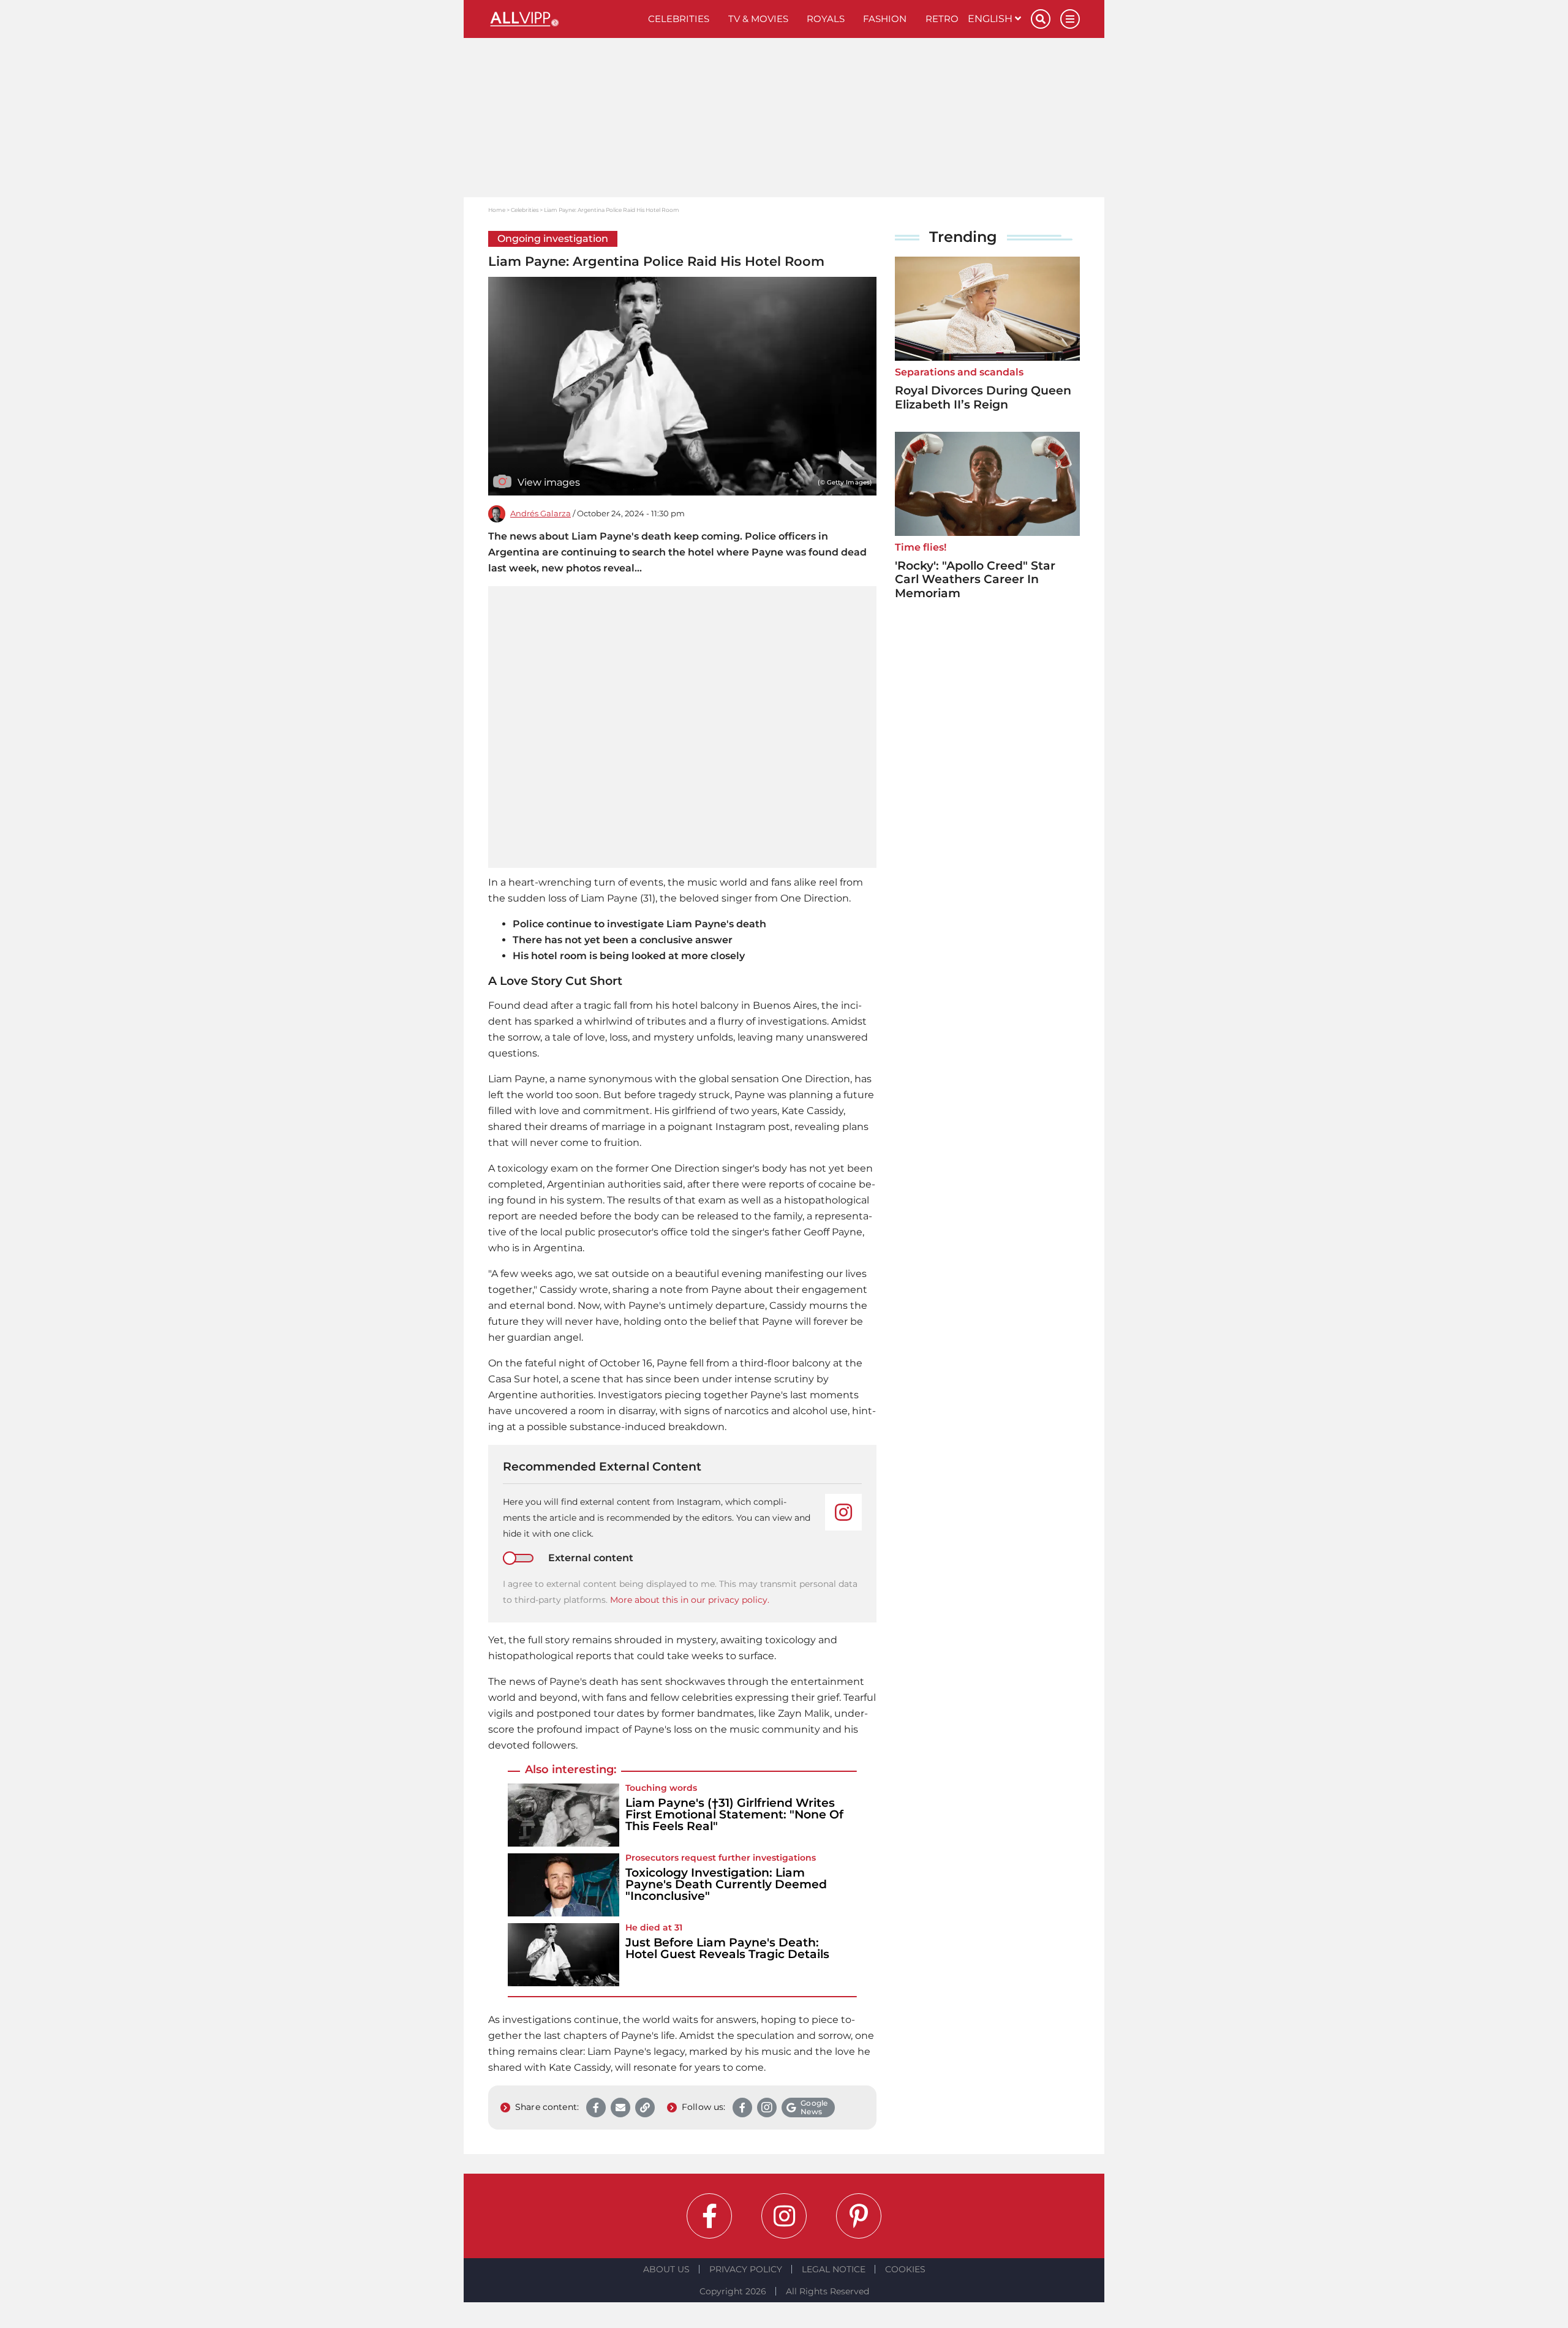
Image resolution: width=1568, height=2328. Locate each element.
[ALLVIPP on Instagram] (784, 2216)
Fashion (885, 19)
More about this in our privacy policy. (690, 1600)
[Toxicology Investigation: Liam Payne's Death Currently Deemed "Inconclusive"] (563, 1885)
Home (497, 210)
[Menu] (1070, 19)
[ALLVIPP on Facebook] (709, 2216)
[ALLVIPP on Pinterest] (859, 2216)
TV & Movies (758, 19)
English (991, 19)
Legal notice (834, 2269)
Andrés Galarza (541, 514)
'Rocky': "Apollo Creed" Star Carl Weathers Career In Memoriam (975, 580)
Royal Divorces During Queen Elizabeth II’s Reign (983, 397)
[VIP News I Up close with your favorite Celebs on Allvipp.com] (563, 19)
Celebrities (679, 19)
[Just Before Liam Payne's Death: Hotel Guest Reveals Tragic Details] (563, 1955)
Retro (942, 19)
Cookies (905, 2269)
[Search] (1041, 19)
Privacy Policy (746, 2269)
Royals (826, 19)
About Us (666, 2269)
